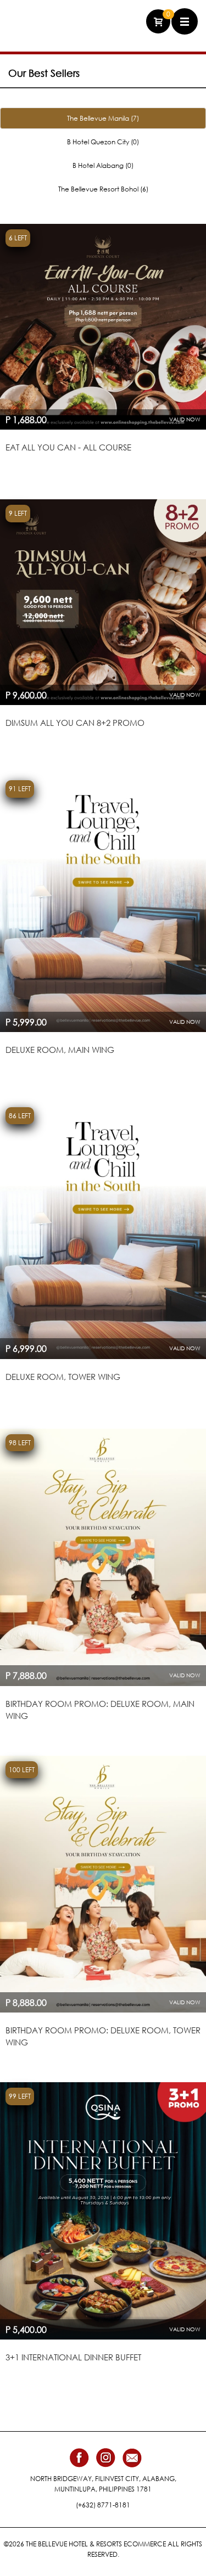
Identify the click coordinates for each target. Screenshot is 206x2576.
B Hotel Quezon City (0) (103, 142)
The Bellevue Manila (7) (103, 118)
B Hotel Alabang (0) (103, 165)
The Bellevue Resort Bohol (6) (103, 189)
